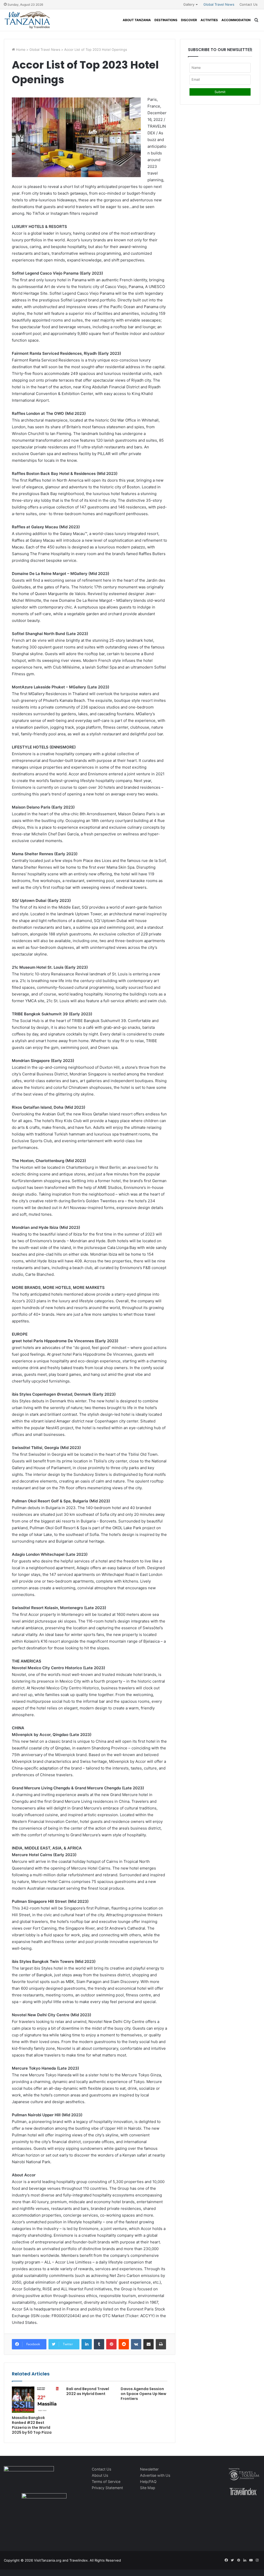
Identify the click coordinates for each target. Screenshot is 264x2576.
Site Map (148, 2488)
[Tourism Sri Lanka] (27, 20)
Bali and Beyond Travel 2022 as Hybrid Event (88, 2391)
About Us (100, 2475)
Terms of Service (106, 2482)
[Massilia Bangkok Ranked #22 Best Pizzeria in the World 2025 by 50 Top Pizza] (35, 2400)
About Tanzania (137, 20)
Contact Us (249, 4)
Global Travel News (219, 4)
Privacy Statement (107, 2488)
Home (20, 50)
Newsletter (149, 2469)
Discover (189, 20)
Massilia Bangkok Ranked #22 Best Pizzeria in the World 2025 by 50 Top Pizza (32, 2425)
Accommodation (236, 20)
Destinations (166, 20)
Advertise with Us (155, 2475)
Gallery (189, 4)
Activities (209, 20)
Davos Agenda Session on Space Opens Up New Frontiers (143, 2394)
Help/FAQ (148, 2482)
